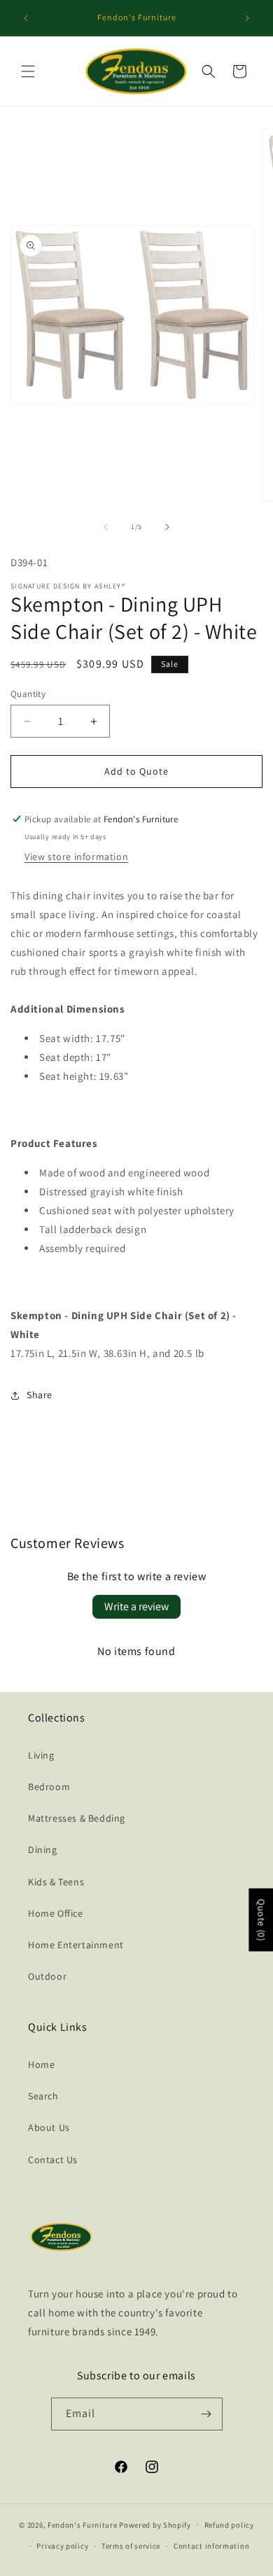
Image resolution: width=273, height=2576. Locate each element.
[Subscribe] (206, 2414)
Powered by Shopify (155, 2524)
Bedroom (49, 1787)
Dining (43, 1850)
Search (43, 2096)
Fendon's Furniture (83, 2524)
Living (41, 1755)
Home (41, 2064)
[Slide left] (106, 527)
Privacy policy (62, 2546)
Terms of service (131, 2546)
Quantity (28, 694)
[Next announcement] (247, 18)
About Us (49, 2127)
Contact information (211, 2546)
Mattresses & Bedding (77, 1818)
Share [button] (40, 1395)
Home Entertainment (76, 1945)
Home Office (56, 1913)
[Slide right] (167, 527)
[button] (28, 71)
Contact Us (53, 2160)
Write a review (136, 1606)
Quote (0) (261, 1920)
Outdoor (47, 1976)
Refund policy (229, 2525)
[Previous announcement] (26, 18)
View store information (76, 857)
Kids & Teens (56, 1882)
